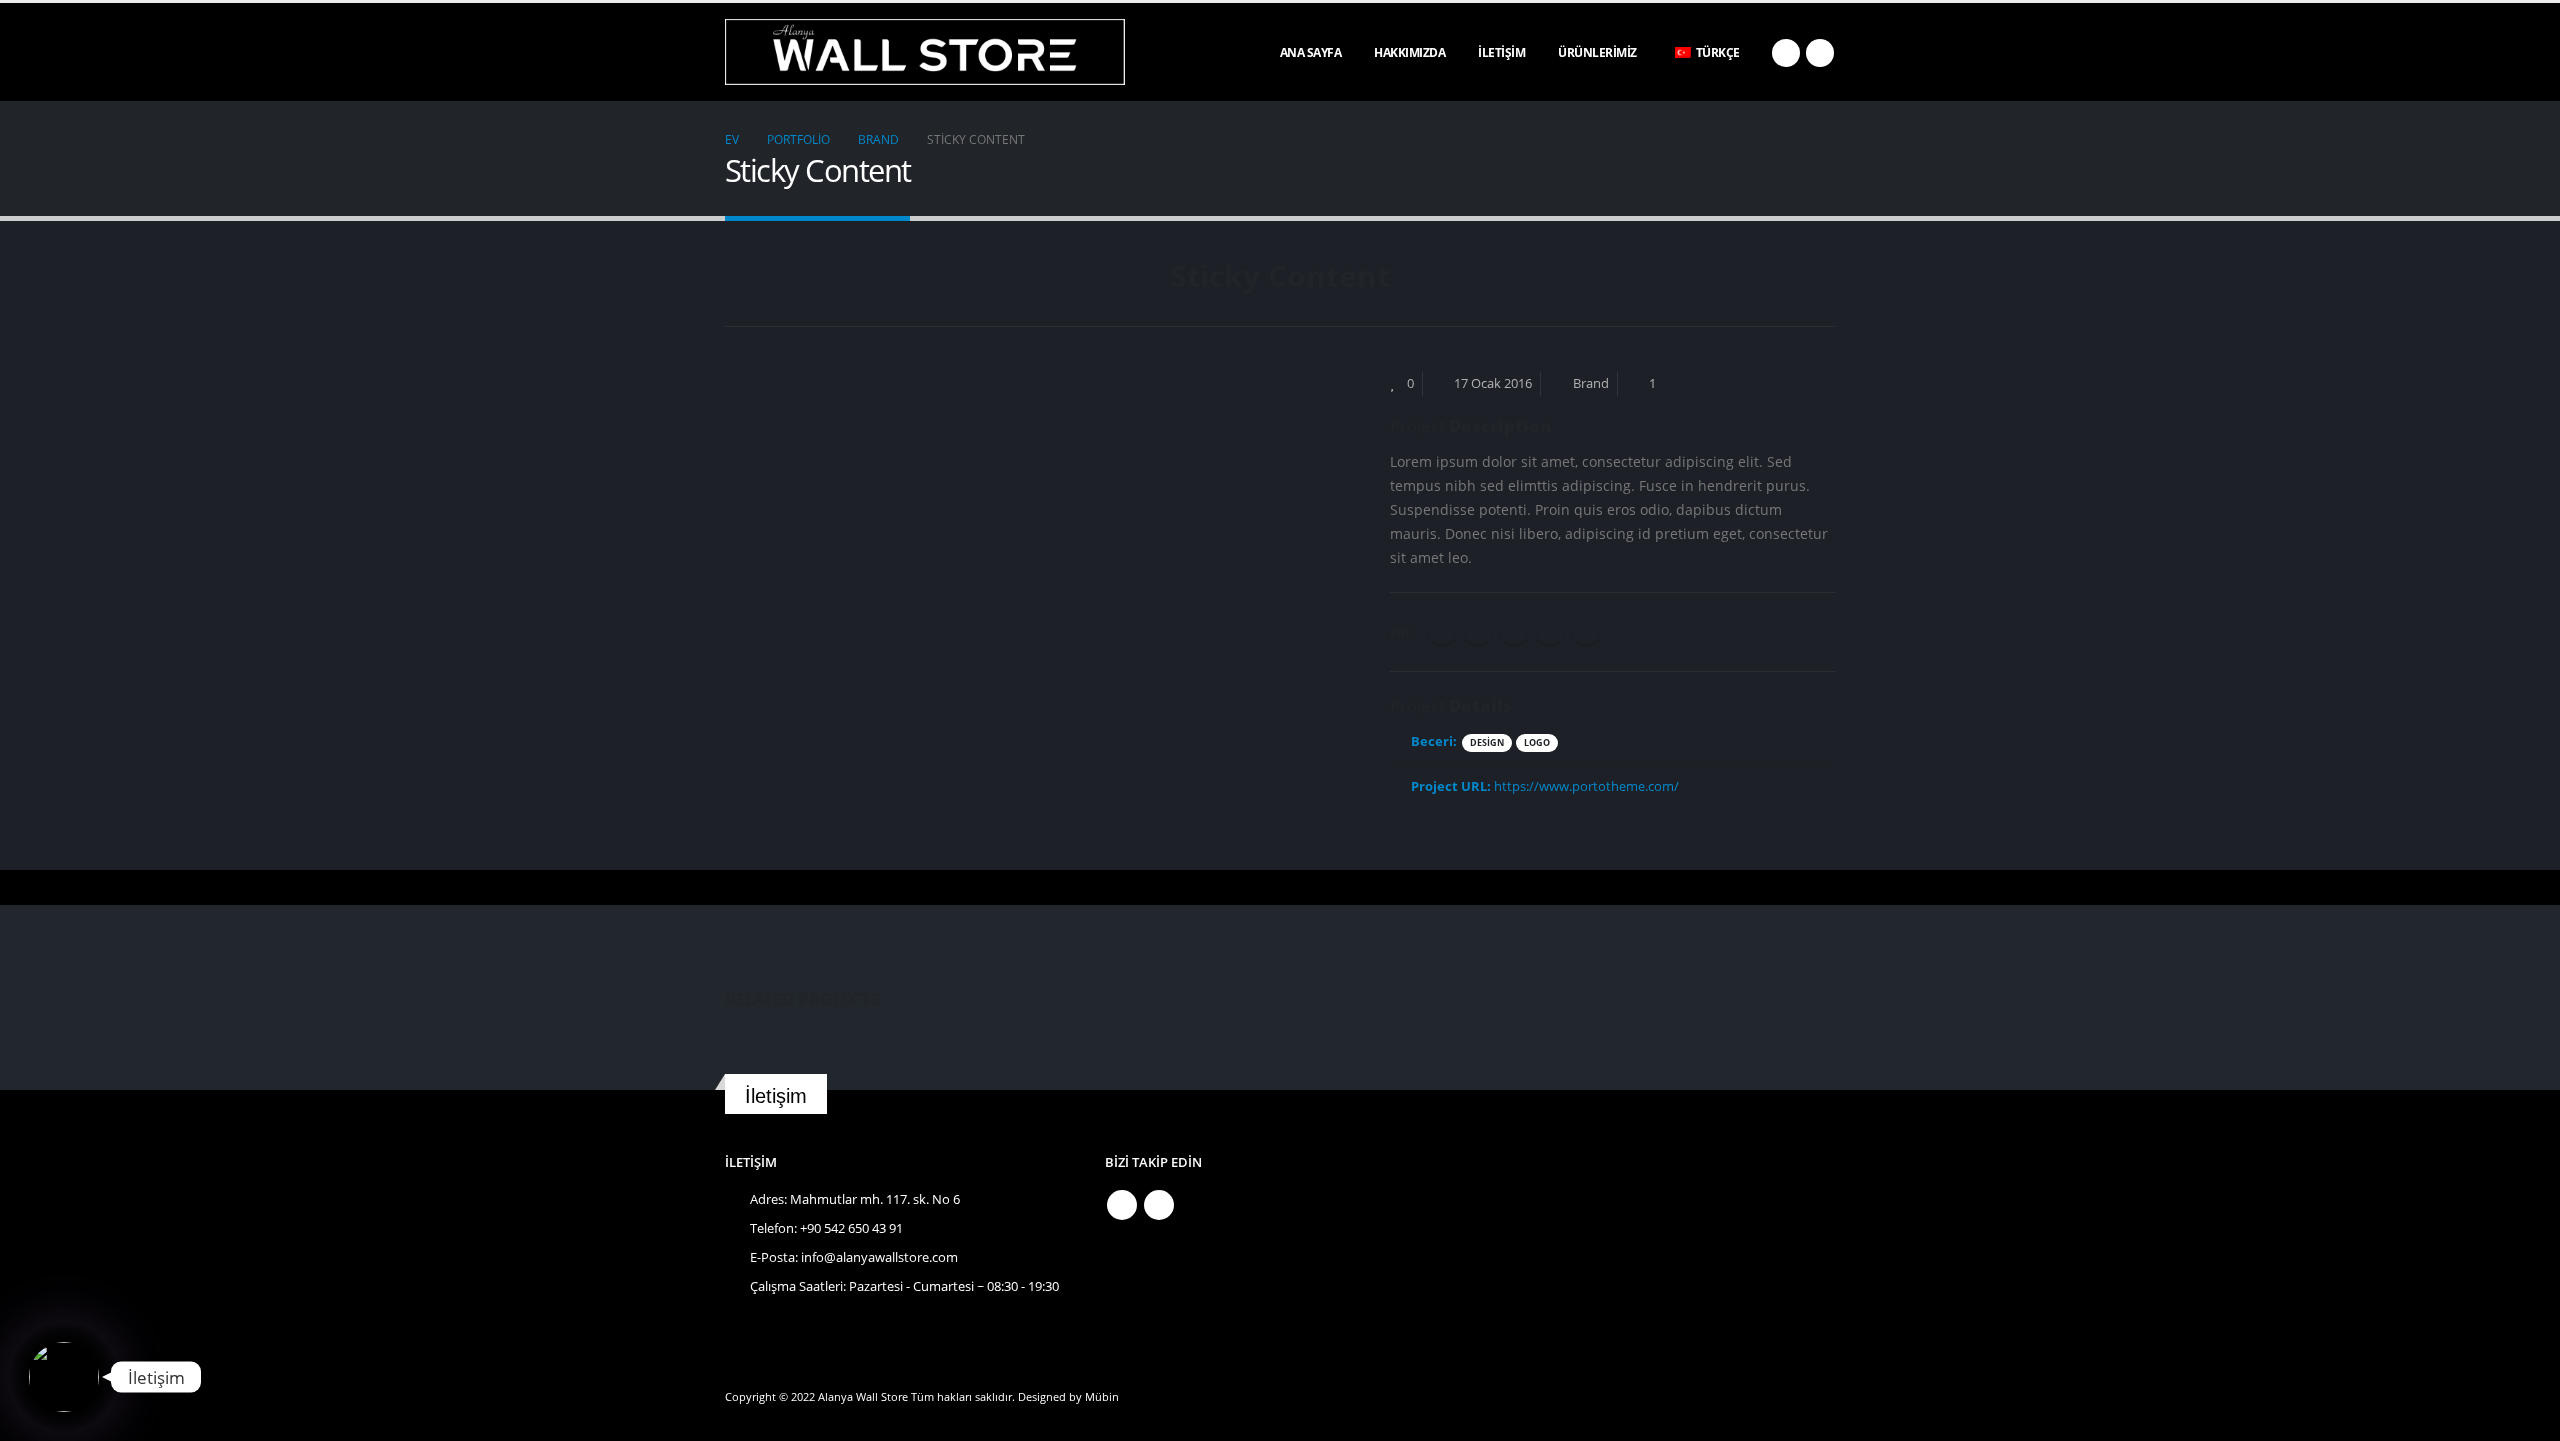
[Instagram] (1820, 53)
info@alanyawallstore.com (879, 1257)
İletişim (1501, 52)
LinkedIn (1514, 631)
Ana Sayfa (1311, 52)
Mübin (1102, 1396)
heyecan (1478, 631)
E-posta (1586, 631)
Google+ (1550, 631)
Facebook (1442, 631)
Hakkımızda (1409, 52)
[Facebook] (1786, 53)
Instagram (1159, 1205)
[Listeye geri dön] (736, 282)
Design (1487, 742)
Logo (1537, 742)
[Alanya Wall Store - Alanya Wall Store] (925, 52)
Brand (1591, 383)
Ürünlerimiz (1597, 52)
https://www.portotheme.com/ (1586, 786)
